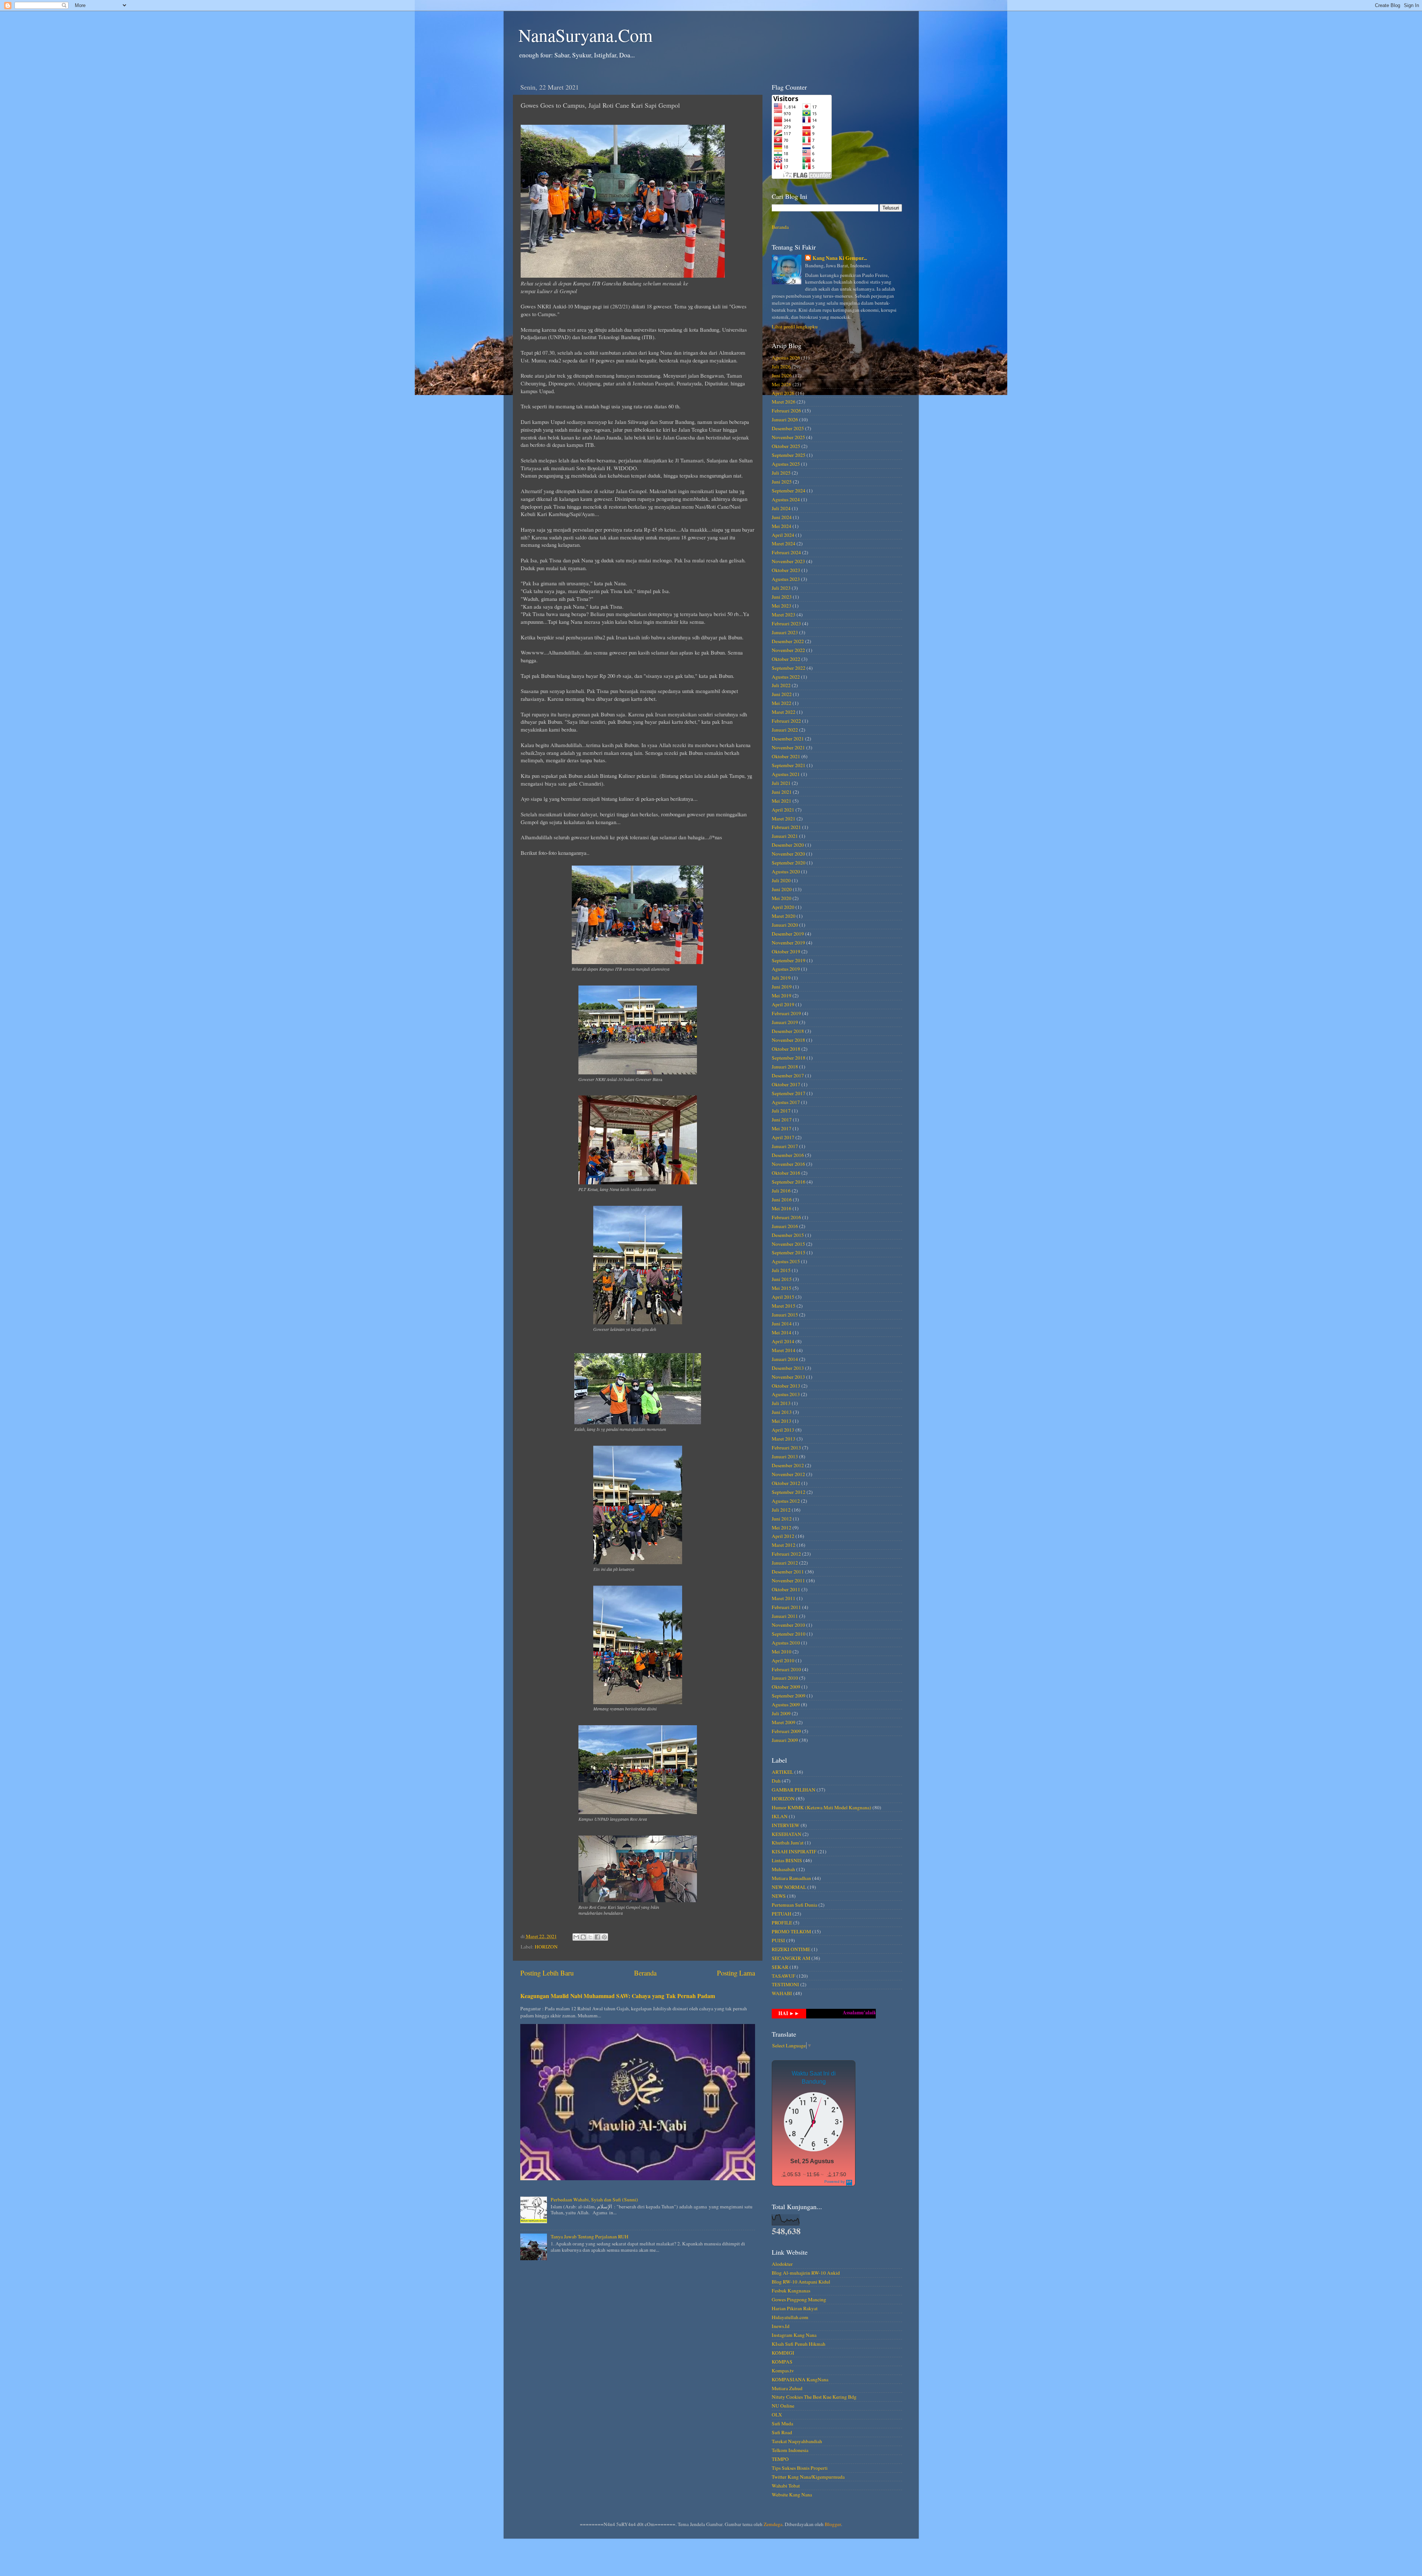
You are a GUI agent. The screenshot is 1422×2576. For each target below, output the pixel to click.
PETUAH (782, 1914)
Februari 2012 (786, 1554)
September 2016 (789, 1182)
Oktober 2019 (786, 951)
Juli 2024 (781, 508)
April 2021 (783, 810)
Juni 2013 (782, 1412)
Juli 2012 (781, 1510)
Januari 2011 (785, 1616)
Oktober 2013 (786, 1386)
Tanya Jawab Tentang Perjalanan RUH (590, 2237)
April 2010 (783, 1660)
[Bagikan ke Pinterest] (604, 1937)
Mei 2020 (782, 898)
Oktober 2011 (786, 1589)
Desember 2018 (788, 1031)
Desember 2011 (788, 1572)
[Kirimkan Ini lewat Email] (576, 1937)
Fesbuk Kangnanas (791, 2291)
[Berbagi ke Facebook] (597, 1937)
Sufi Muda (782, 2423)
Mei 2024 (782, 526)
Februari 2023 (786, 623)
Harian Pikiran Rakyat (795, 2308)
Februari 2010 (786, 1669)
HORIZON (546, 1947)
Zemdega (773, 2524)
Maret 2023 (784, 615)
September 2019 (789, 960)
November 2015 (788, 1244)
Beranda (645, 1973)
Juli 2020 (781, 880)
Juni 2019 (782, 987)
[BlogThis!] (583, 1937)
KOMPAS (782, 2362)
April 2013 (783, 1430)
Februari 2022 (786, 721)
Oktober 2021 (786, 756)
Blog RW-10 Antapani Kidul (801, 2282)
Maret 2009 (784, 1722)
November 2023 (788, 561)
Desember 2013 (788, 1368)
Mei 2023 (782, 606)
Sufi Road (782, 2432)
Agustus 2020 (786, 872)
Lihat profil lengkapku (795, 327)
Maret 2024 (784, 543)
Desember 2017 (788, 1075)
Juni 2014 (782, 1324)
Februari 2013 (786, 1448)
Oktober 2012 (786, 1483)
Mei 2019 (782, 996)
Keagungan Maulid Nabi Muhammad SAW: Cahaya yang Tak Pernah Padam (618, 1996)
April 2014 (783, 1341)
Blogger (833, 2524)
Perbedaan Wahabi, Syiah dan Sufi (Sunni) (594, 2199)
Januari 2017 (785, 1146)
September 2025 (789, 455)
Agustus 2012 (786, 1501)
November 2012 (788, 1474)
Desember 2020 (788, 845)
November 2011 (788, 1580)
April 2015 (783, 1297)
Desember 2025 (788, 428)
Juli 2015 (781, 1270)
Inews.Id (781, 2326)
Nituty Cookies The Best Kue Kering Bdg (814, 2397)
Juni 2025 (782, 482)
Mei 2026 (782, 384)
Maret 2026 (784, 402)
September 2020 (789, 863)
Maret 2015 (784, 1306)
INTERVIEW (786, 1825)
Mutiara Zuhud (787, 2388)
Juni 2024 (782, 517)
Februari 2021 (786, 827)
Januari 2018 (785, 1067)
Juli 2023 (781, 588)
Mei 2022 (782, 703)
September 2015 (789, 1252)
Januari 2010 (785, 1678)
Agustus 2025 (786, 464)
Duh (776, 1781)
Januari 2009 (785, 1740)
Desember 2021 (788, 739)
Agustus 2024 (786, 499)
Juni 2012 (782, 1519)
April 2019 (783, 1004)
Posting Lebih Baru (547, 1973)
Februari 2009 (786, 1731)
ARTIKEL (782, 1772)
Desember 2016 (788, 1155)
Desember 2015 (788, 1235)
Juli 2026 (781, 367)
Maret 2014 (784, 1350)
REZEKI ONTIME (791, 1949)
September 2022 (789, 668)
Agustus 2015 (786, 1261)
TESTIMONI (785, 1984)
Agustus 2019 (786, 969)
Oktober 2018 (786, 1049)
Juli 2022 (781, 685)
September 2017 (789, 1093)
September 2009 (789, 1696)
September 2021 (789, 765)
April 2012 (783, 1536)
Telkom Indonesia (790, 2450)
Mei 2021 (782, 801)
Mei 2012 (782, 1528)
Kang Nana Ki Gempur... (840, 258)
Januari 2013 (785, 1456)
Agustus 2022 (786, 677)
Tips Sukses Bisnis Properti (800, 2468)
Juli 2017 (781, 1111)
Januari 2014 (785, 1359)
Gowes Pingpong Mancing (799, 2299)
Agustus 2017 (786, 1102)
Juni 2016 (782, 1200)
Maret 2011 (784, 1598)
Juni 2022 (782, 694)
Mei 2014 (782, 1332)
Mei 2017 (782, 1128)
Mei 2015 (782, 1288)
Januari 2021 (785, 836)
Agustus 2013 (786, 1394)
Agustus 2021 (786, 774)
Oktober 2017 (786, 1084)
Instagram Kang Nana (794, 2335)
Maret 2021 (784, 819)
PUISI (778, 1940)
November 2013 (788, 1377)
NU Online (783, 2406)
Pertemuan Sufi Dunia (795, 1905)
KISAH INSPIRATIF (794, 1851)
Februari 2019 (786, 1013)
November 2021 (788, 747)
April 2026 (783, 393)
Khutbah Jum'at (788, 1843)
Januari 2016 (785, 1226)
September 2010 (789, 1634)
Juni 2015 (782, 1279)
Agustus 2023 (786, 579)
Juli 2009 (781, 1713)
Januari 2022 (785, 730)
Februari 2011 (786, 1607)
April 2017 (783, 1137)
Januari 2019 (785, 1022)
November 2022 (788, 650)
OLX (777, 2415)
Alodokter (782, 2264)
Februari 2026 (786, 411)
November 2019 (788, 943)
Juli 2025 (781, 473)
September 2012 (789, 1492)
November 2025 (788, 437)
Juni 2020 (782, 889)
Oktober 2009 (786, 1687)
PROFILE (782, 1923)
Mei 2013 (782, 1421)
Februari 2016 (786, 1217)
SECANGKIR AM (791, 1958)
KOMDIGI (783, 2353)
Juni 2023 (782, 597)
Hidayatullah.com (790, 2317)
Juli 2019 (781, 978)
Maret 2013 (784, 1439)
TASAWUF (784, 1976)
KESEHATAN (787, 1834)
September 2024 (789, 491)
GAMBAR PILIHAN (794, 1790)
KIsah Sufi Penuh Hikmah (799, 2344)
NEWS (779, 1896)
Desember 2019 (788, 934)
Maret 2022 (784, 712)
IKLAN (780, 1816)
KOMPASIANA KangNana (800, 2379)
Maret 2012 (784, 1545)
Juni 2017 (782, 1120)
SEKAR (780, 1967)
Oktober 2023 (786, 570)
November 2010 (788, 1625)
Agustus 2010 (786, 1643)
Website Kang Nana (792, 2495)
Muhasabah (783, 1869)
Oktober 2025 (786, 446)
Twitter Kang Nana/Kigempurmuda (808, 2477)
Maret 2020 (784, 916)
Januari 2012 (785, 1563)
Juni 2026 (782, 375)
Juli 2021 (781, 783)
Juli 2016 (781, 1191)
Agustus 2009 (786, 1704)
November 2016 (788, 1164)
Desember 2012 (788, 1465)
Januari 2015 (785, 1315)
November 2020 (788, 854)
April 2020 (783, 907)
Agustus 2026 (786, 358)
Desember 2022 (788, 641)
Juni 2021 (782, 792)
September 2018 (789, 1058)
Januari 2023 (785, 632)
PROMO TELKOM (791, 1931)
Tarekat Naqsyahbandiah (797, 2441)
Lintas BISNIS (787, 1860)
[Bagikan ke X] (590, 1937)
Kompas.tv (783, 2371)
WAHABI (782, 1993)
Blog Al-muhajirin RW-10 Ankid (806, 2273)
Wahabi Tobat (786, 2486)
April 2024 (783, 535)
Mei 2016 (782, 1208)
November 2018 (788, 1040)
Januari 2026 (785, 419)
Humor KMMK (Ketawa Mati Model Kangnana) (822, 1807)
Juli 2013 (781, 1403)
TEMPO (780, 2459)
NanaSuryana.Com (585, 35)
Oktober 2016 (786, 1173)
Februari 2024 (786, 552)
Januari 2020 (785, 925)
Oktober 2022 (786, 659)
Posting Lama (736, 1973)
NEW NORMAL (789, 1887)
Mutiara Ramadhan (791, 1878)
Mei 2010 (782, 1652)
